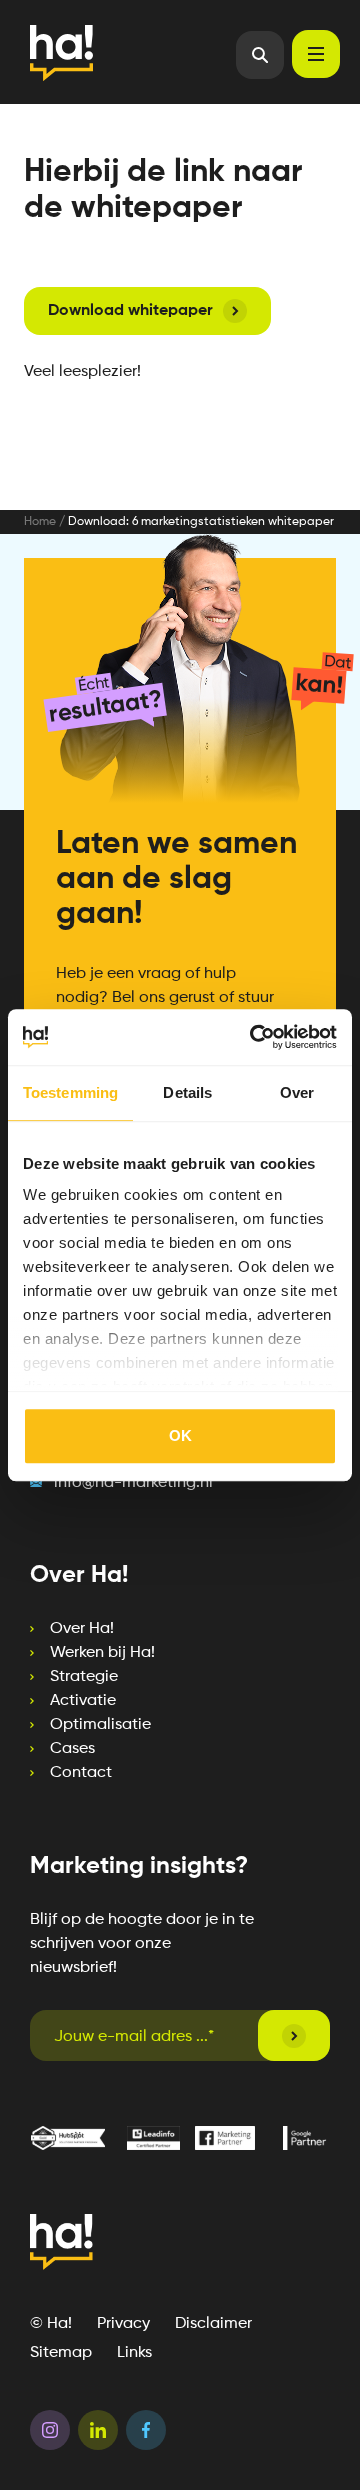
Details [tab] (187, 1092)
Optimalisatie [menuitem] (100, 1725)
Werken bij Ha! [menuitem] (102, 1653)
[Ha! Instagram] (50, 2434)
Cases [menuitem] (72, 1749)
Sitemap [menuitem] (61, 2353)
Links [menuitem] (134, 2353)
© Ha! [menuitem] (51, 2324)
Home (40, 522)
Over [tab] (297, 1092)
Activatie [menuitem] (83, 1701)
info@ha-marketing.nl (133, 1483)
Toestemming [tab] (70, 1092)
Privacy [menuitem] (123, 2324)
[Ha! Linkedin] (98, 2434)
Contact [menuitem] (81, 1773)
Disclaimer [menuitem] (213, 2324)
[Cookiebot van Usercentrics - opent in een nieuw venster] (254, 1037)
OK (180, 1435)
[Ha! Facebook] (146, 2434)
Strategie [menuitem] (84, 1677)
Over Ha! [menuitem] (82, 1629)
